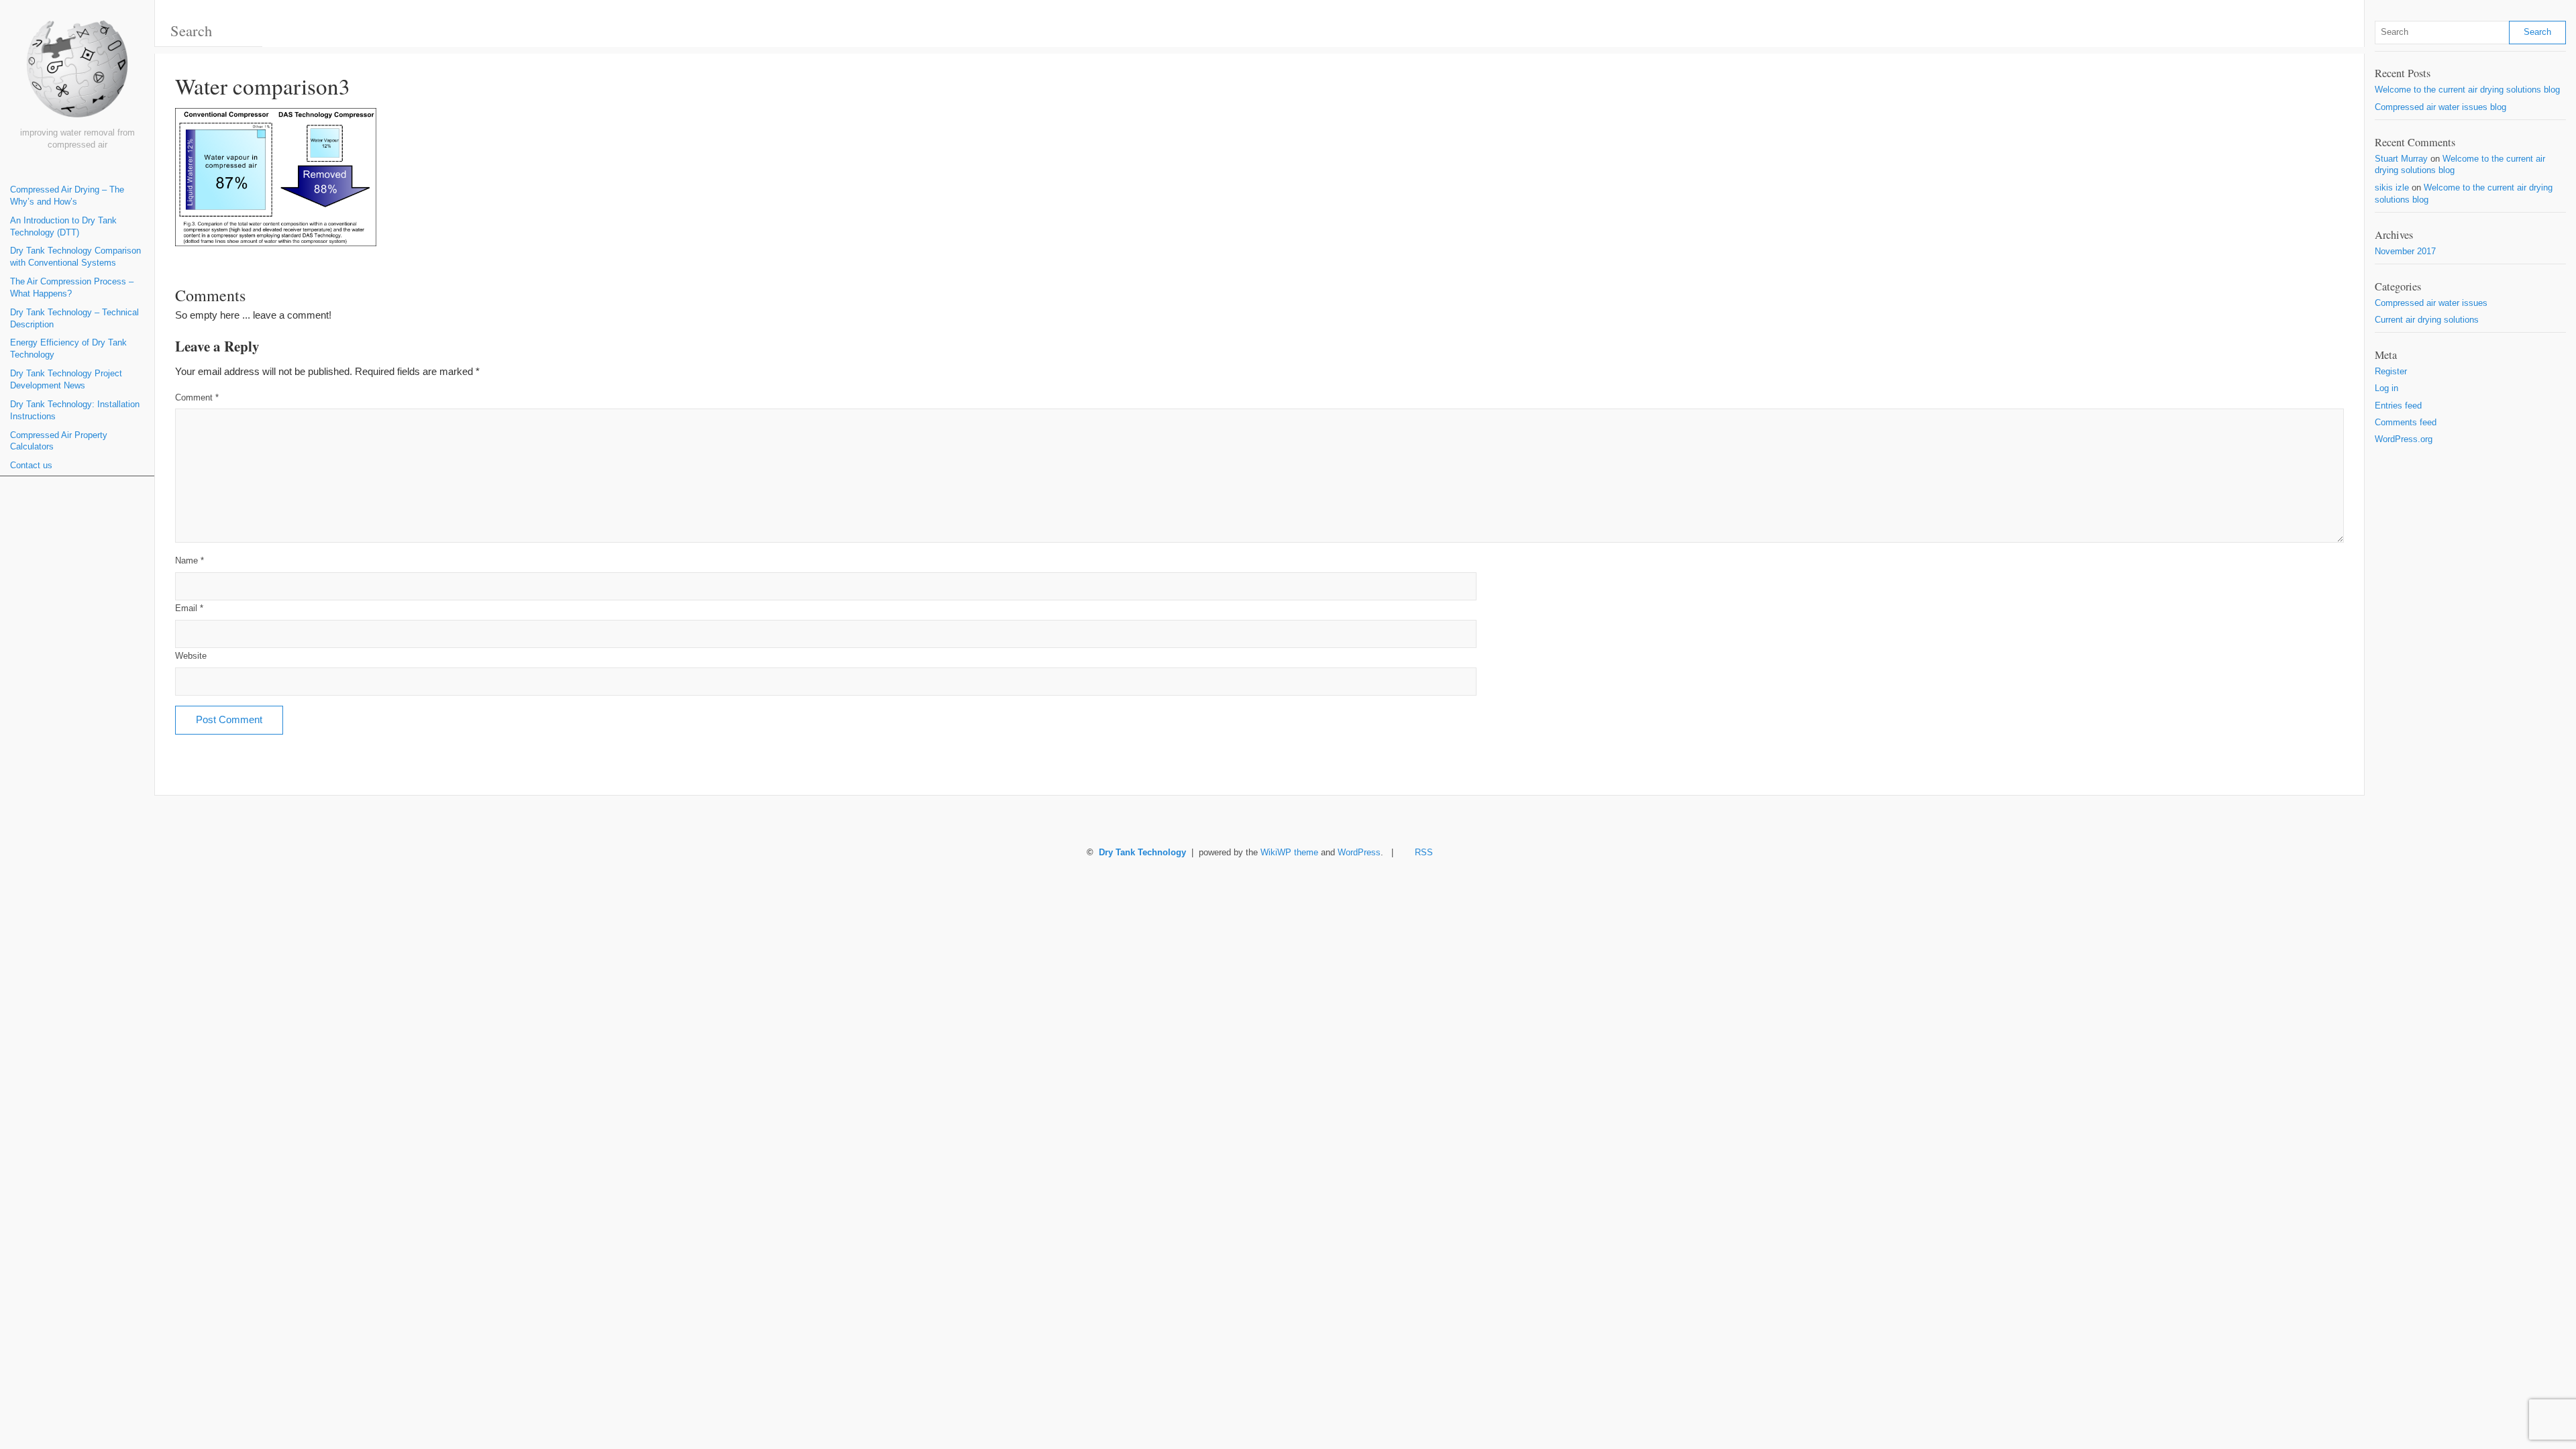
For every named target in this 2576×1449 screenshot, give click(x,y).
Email (189, 608)
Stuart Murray (2401, 159)
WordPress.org (2404, 439)
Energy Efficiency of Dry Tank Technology (68, 349)
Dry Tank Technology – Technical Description (74, 319)
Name (190, 561)
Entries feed (2398, 406)
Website (191, 656)
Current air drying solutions (2427, 320)
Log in (2386, 388)
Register (2391, 372)
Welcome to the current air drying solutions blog (2467, 90)
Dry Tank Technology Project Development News (66, 380)
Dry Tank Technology (1142, 853)
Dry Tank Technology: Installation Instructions (75, 411)
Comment (197, 398)
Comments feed (2406, 423)
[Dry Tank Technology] (77, 74)
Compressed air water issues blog (2440, 107)
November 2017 (2405, 252)
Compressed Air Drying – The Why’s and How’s (67, 196)
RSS (1424, 853)
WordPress (1359, 853)
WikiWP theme (1289, 853)
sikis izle (2392, 188)
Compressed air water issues (2431, 303)
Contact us (31, 466)
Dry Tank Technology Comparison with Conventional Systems (75, 257)
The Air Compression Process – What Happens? (72, 288)
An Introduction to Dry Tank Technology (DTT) (63, 227)
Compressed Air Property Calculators (59, 441)
